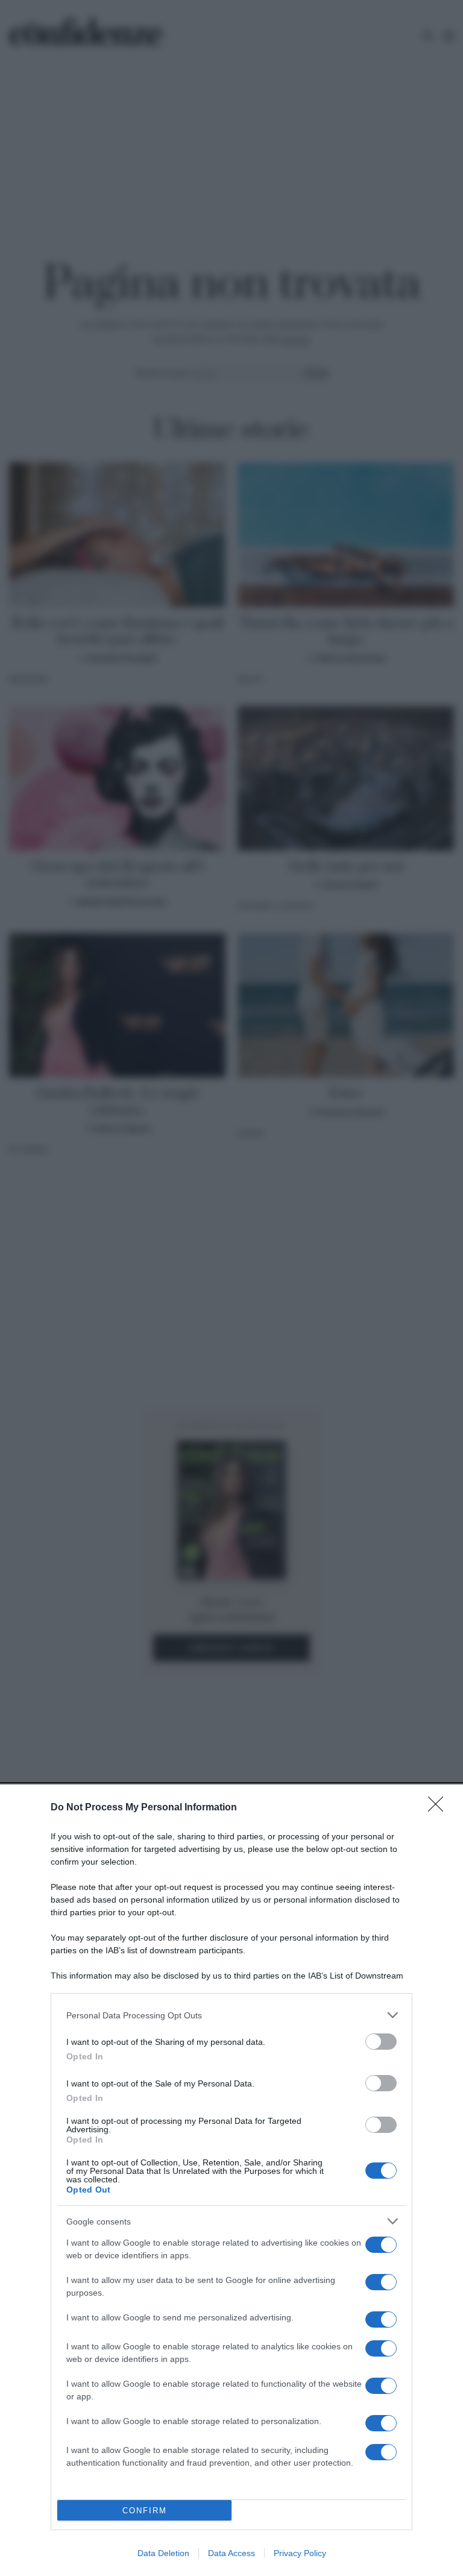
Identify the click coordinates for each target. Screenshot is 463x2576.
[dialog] (231, 2180)
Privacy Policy (300, 2553)
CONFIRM (145, 2511)
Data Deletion (163, 2553)
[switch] (381, 2042)
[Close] (439, 1808)
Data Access (231, 2553)
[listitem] (231, 2015)
